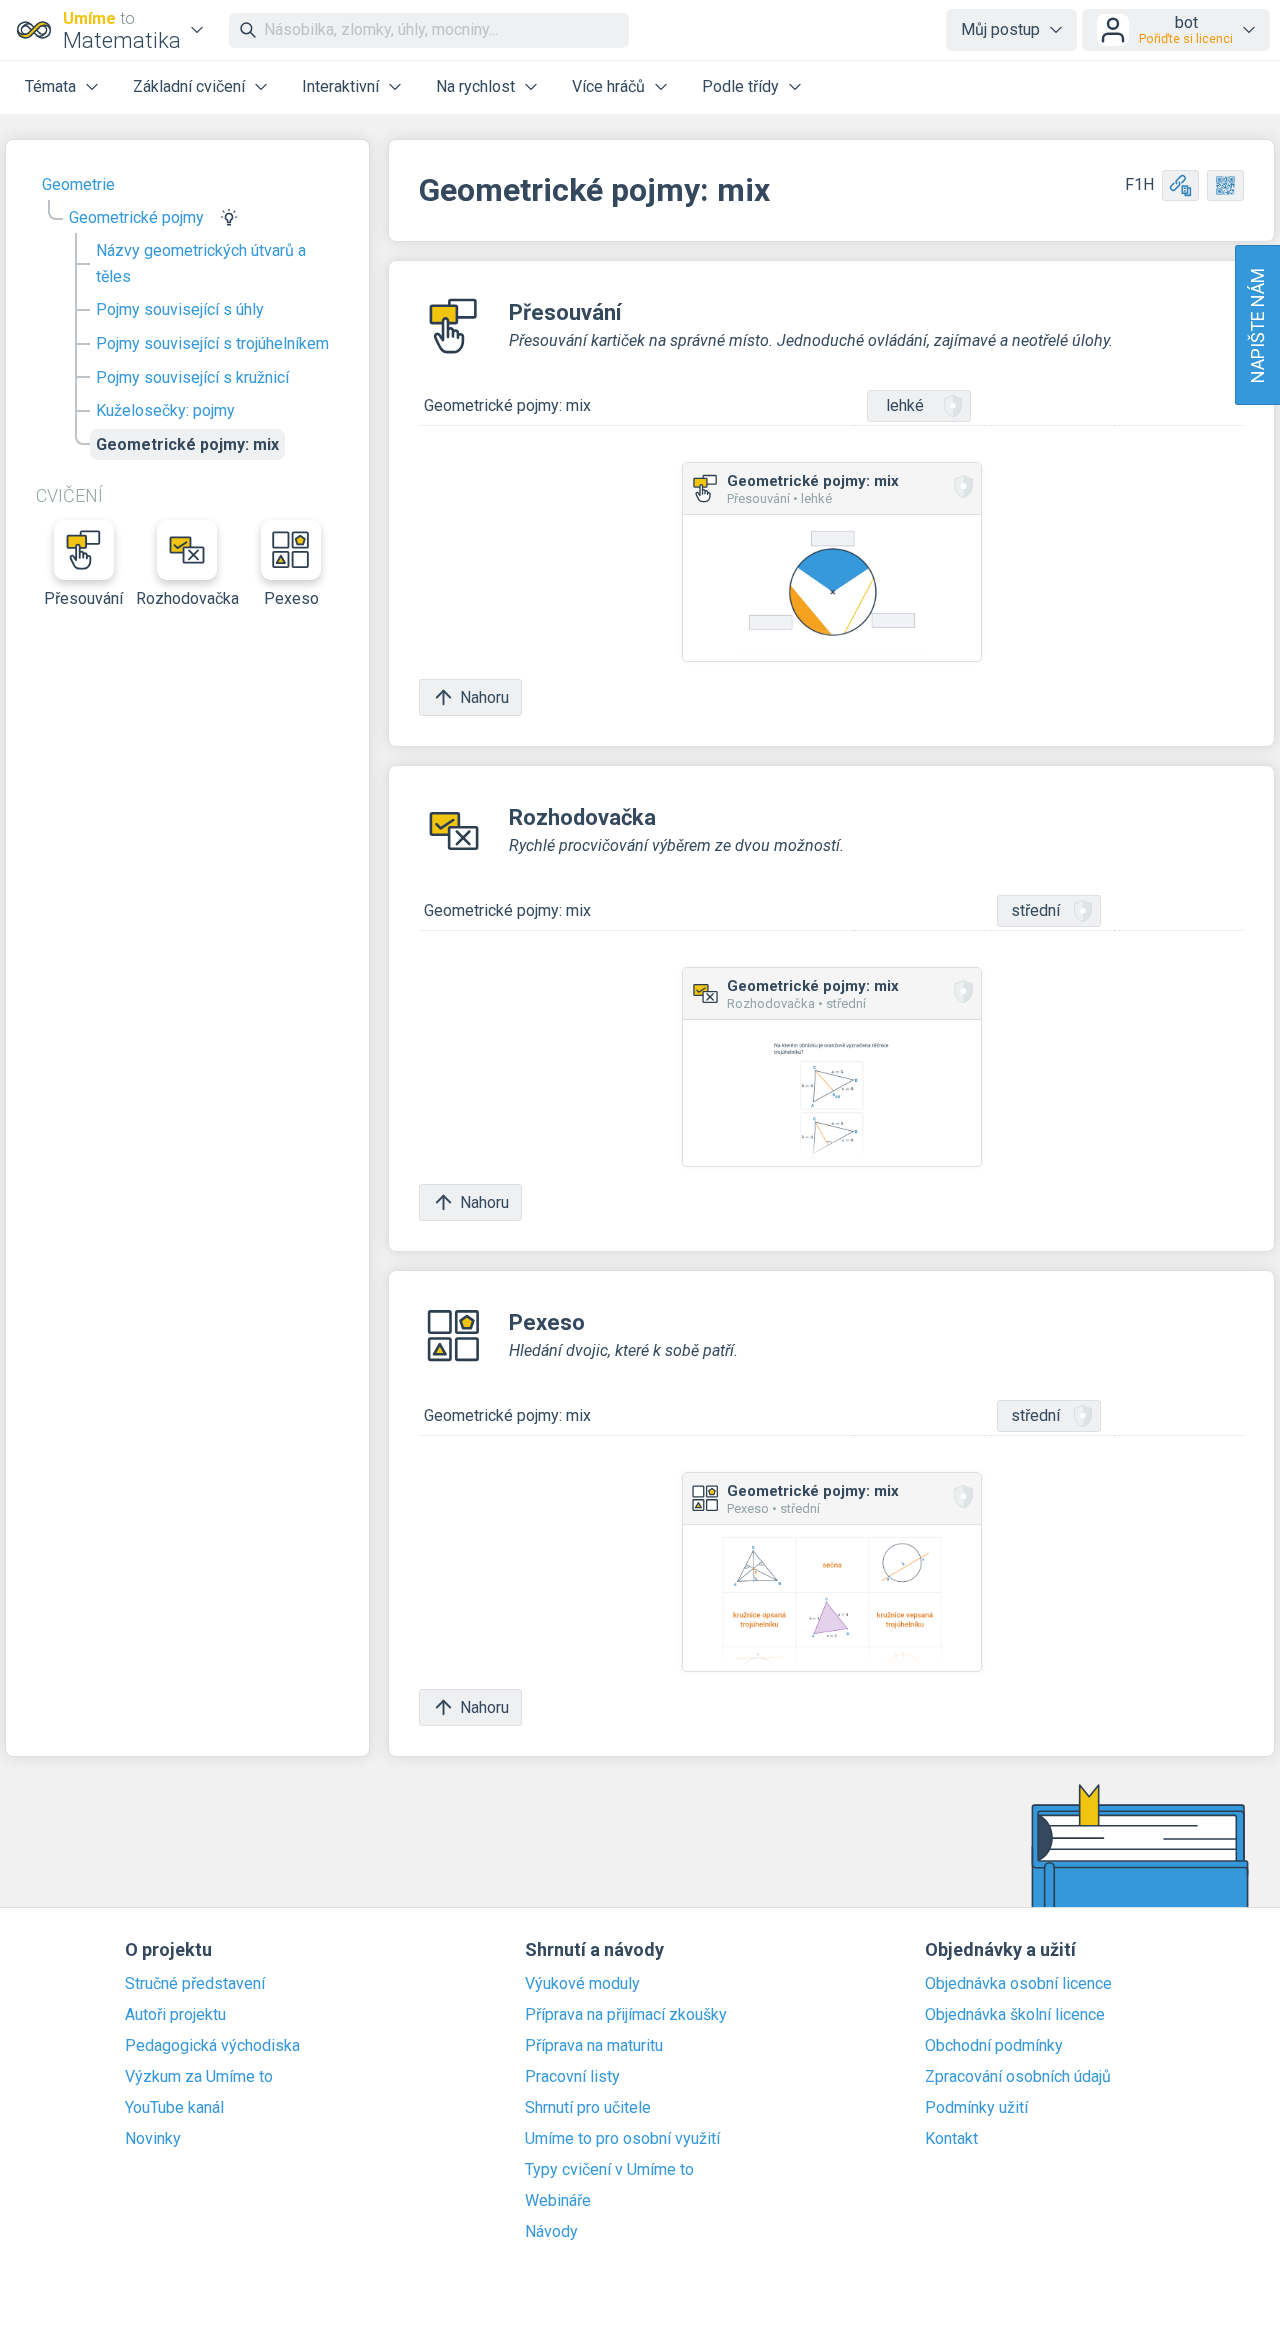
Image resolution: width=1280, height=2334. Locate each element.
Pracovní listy (572, 2077)
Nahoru (484, 697)
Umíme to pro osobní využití (622, 2139)
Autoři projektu (175, 2015)
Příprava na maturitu (594, 2046)
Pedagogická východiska (212, 2046)
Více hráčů (608, 86)
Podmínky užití (976, 2108)
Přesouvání (83, 598)
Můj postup (1000, 29)
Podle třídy (740, 86)
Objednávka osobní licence (1018, 1984)
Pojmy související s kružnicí (192, 377)
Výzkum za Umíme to (199, 2077)
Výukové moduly (582, 1984)
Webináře (558, 2201)
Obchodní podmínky (994, 2046)
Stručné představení (195, 1984)
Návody (551, 2232)
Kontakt (951, 2139)
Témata (50, 86)
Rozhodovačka (188, 598)
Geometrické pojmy (136, 217)
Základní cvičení (189, 86)
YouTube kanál (174, 2108)
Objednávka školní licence (1015, 2015)
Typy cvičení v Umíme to (609, 2170)
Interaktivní (340, 86)
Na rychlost (475, 86)
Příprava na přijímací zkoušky (626, 2015)
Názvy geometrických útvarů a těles (201, 263)
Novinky (153, 2139)
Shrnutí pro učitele (588, 2108)
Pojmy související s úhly (180, 309)
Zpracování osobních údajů (1018, 2077)
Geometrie (78, 184)
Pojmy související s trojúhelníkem (212, 343)
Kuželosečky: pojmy (165, 410)
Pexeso (291, 598)
